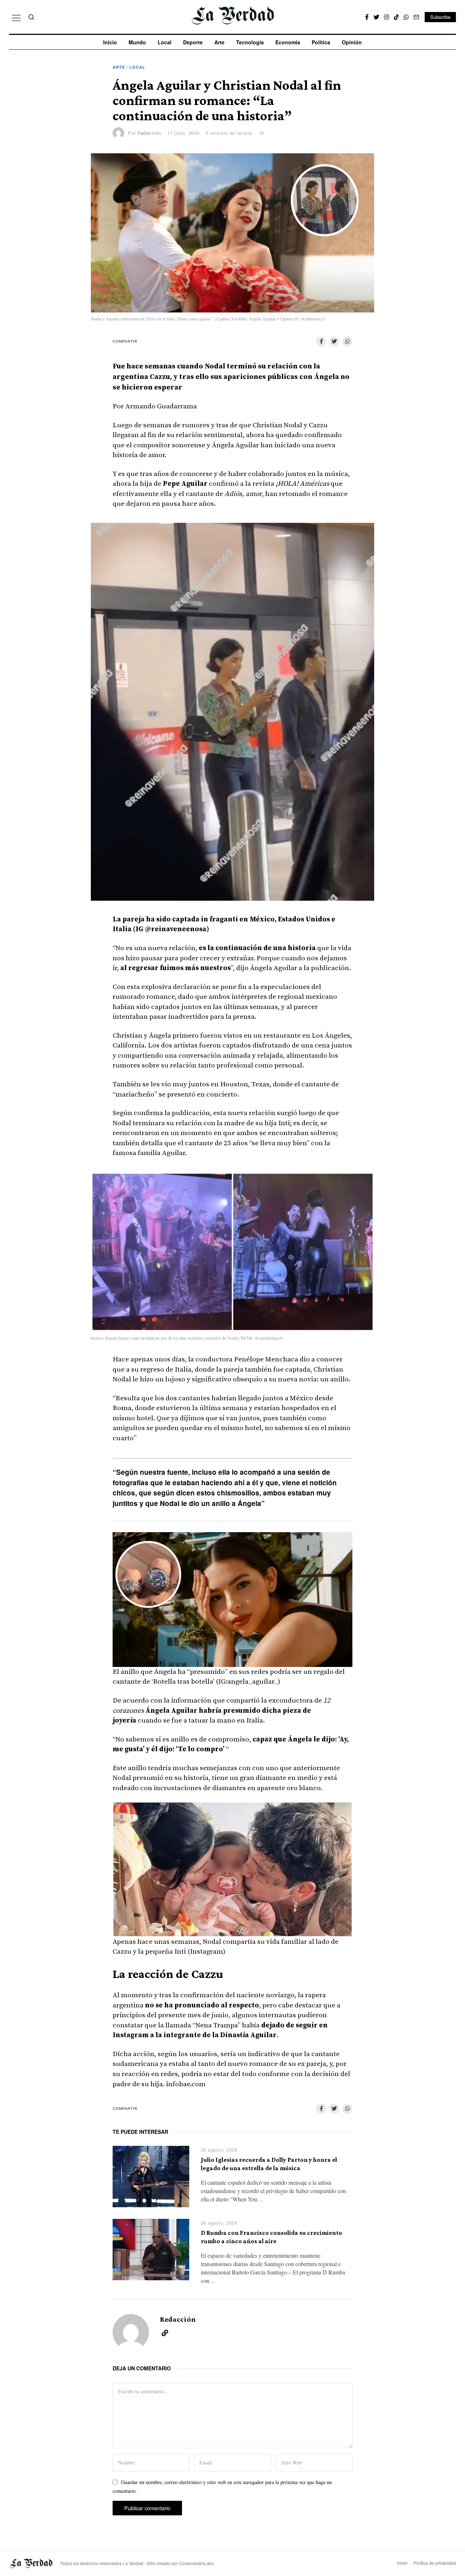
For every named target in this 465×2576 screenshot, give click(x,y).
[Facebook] (367, 17)
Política (321, 42)
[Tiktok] (396, 17)
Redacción (149, 133)
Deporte (193, 42)
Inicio (110, 42)
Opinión (352, 42)
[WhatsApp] (406, 17)
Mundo (137, 42)
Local (165, 42)
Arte (219, 42)
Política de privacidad (435, 2563)
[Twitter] (376, 17)
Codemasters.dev (197, 2563)
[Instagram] (387, 17)
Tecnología (250, 42)
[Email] (416, 17)
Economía (288, 42)
